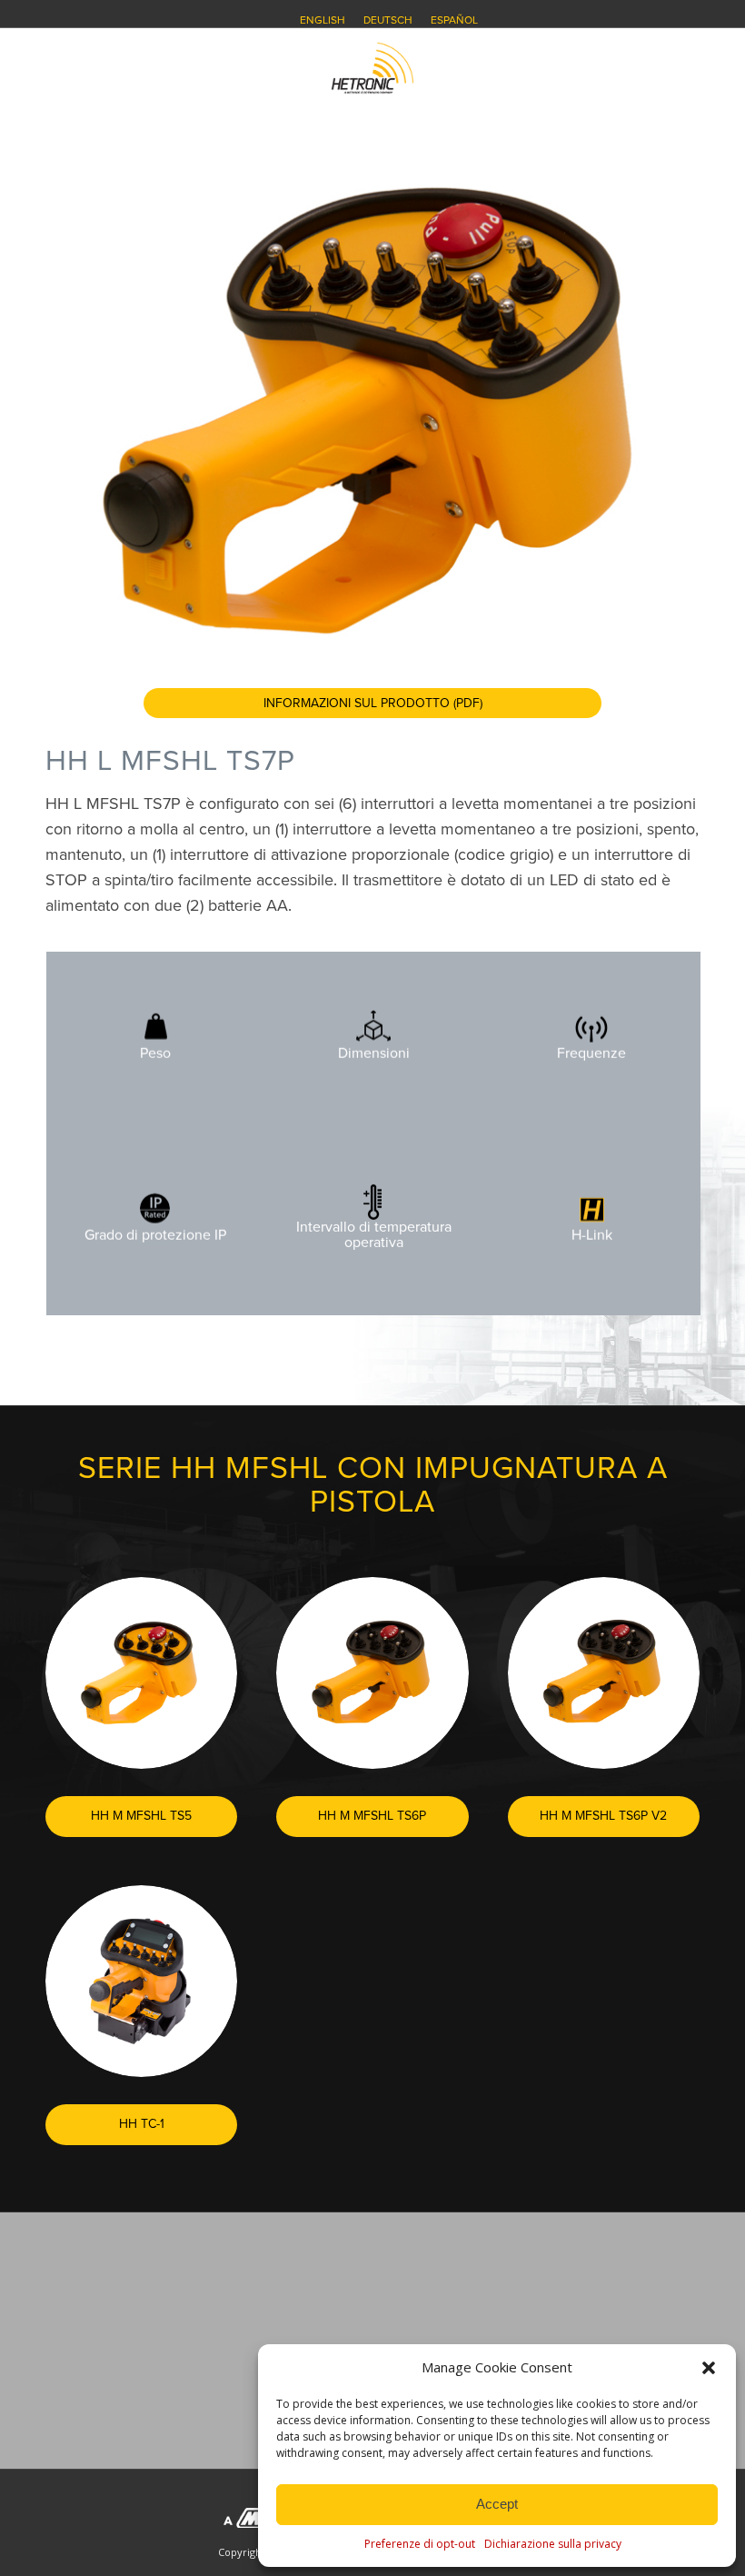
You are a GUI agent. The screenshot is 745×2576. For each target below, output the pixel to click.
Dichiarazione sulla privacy (553, 2544)
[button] (709, 2368)
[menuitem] (323, 20)
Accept (497, 2504)
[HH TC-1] (141, 1981)
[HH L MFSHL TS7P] (372, 409)
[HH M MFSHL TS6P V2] (604, 1673)
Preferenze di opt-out (420, 2544)
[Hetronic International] (372, 68)
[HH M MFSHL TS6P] (372, 1673)
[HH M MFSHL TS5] (141, 1673)
